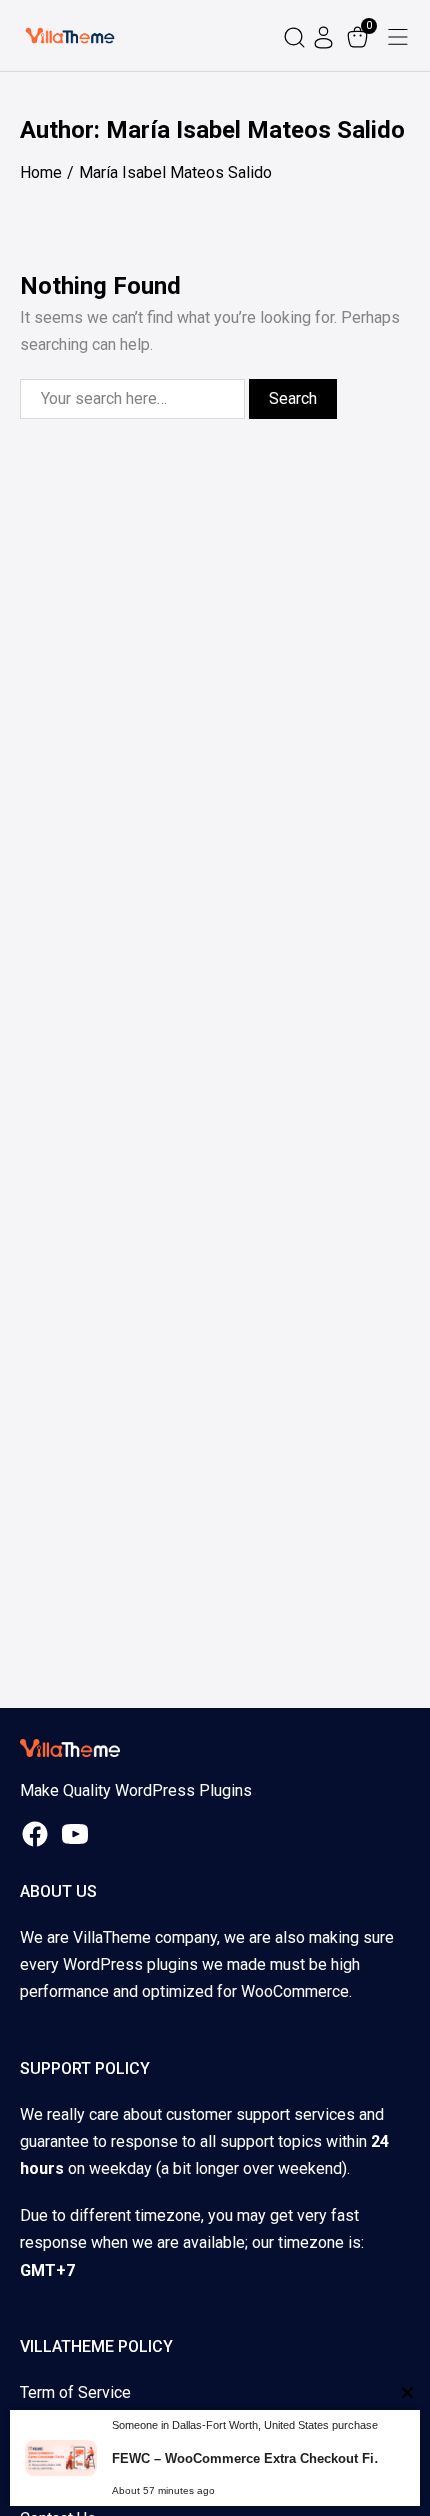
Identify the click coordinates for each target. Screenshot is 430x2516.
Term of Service (75, 2392)
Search (293, 398)
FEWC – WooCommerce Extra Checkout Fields (252, 2458)
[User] (326, 35)
